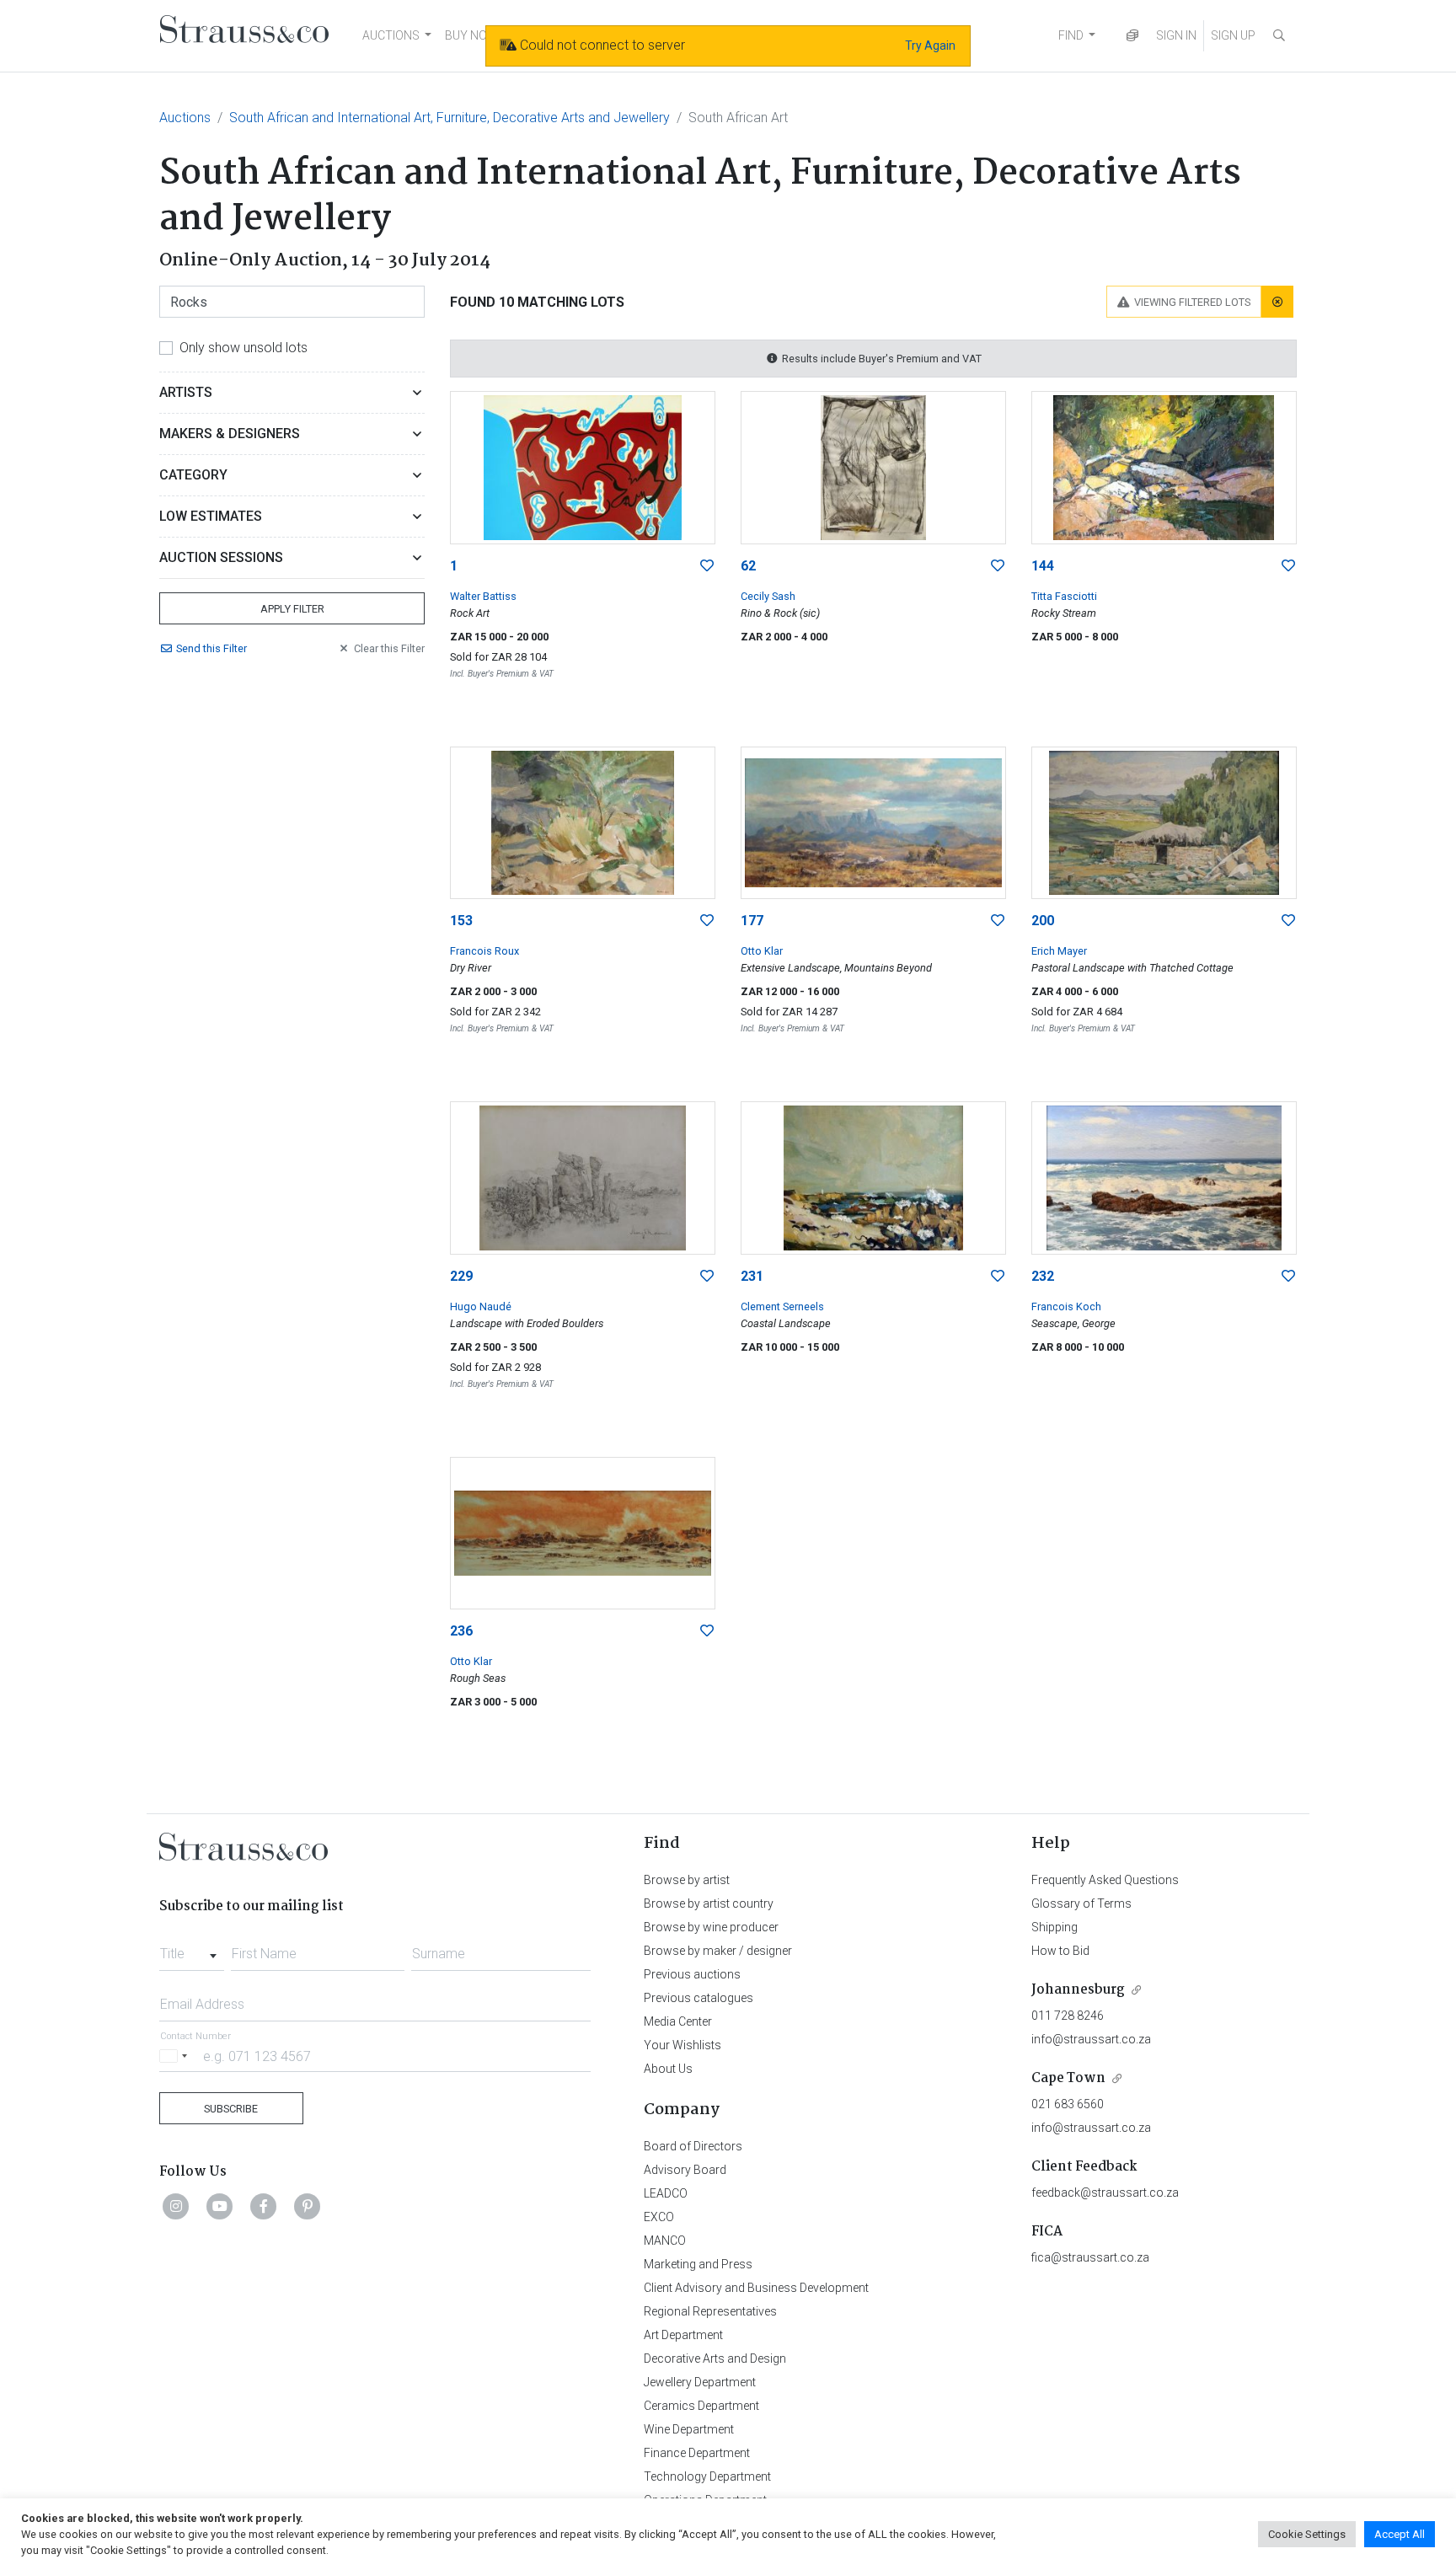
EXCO (659, 2217)
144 (1043, 566)
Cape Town (1068, 2078)
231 (752, 1276)
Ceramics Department (701, 2406)
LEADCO (666, 2193)
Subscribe (231, 2109)
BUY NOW (471, 35)
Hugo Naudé (481, 1306)
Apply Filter (292, 609)
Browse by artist (687, 1880)
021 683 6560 (1068, 2104)
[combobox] (192, 1949)
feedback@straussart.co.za (1105, 2193)
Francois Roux (484, 951)
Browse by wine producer (711, 1927)
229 (461, 1276)
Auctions (185, 118)
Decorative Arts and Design (715, 2359)
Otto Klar (762, 951)
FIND (1071, 35)
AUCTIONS (391, 35)
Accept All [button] (1400, 2534)
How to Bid (1060, 1951)
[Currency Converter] (1132, 36)
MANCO (665, 2241)
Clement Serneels (782, 1306)
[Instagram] (176, 2206)
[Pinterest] (308, 2206)
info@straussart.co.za (1091, 2039)
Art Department (683, 2335)
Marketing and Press (698, 2264)
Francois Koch (1066, 1306)
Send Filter (211, 648)
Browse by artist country (709, 1903)
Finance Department (697, 2453)
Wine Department (689, 2429)
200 (1043, 921)
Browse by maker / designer (718, 1951)
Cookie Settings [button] (1307, 2534)
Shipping (1055, 1927)
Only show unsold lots (244, 348)
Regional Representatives (710, 2311)
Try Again (930, 46)
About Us (668, 2069)
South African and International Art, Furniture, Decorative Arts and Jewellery (450, 118)
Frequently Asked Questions (1105, 1880)
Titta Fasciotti (1064, 596)
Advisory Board (685, 2170)
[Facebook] (264, 2206)
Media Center (678, 2021)
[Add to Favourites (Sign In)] (707, 566)
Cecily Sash (768, 596)
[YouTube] (220, 2206)
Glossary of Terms (1081, 1903)
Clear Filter (389, 648)
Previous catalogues (699, 1998)
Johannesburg (1078, 1990)
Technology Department (707, 2476)
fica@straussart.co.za (1090, 2257)
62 (748, 566)
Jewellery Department (700, 2382)
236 (461, 1631)
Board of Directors (693, 2146)
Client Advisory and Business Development (756, 2288)
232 (1043, 1276)
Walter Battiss (483, 596)
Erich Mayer (1059, 951)
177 (752, 921)
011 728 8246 (1068, 2016)
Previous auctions (692, 1974)
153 (461, 921)
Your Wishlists (682, 2045)
